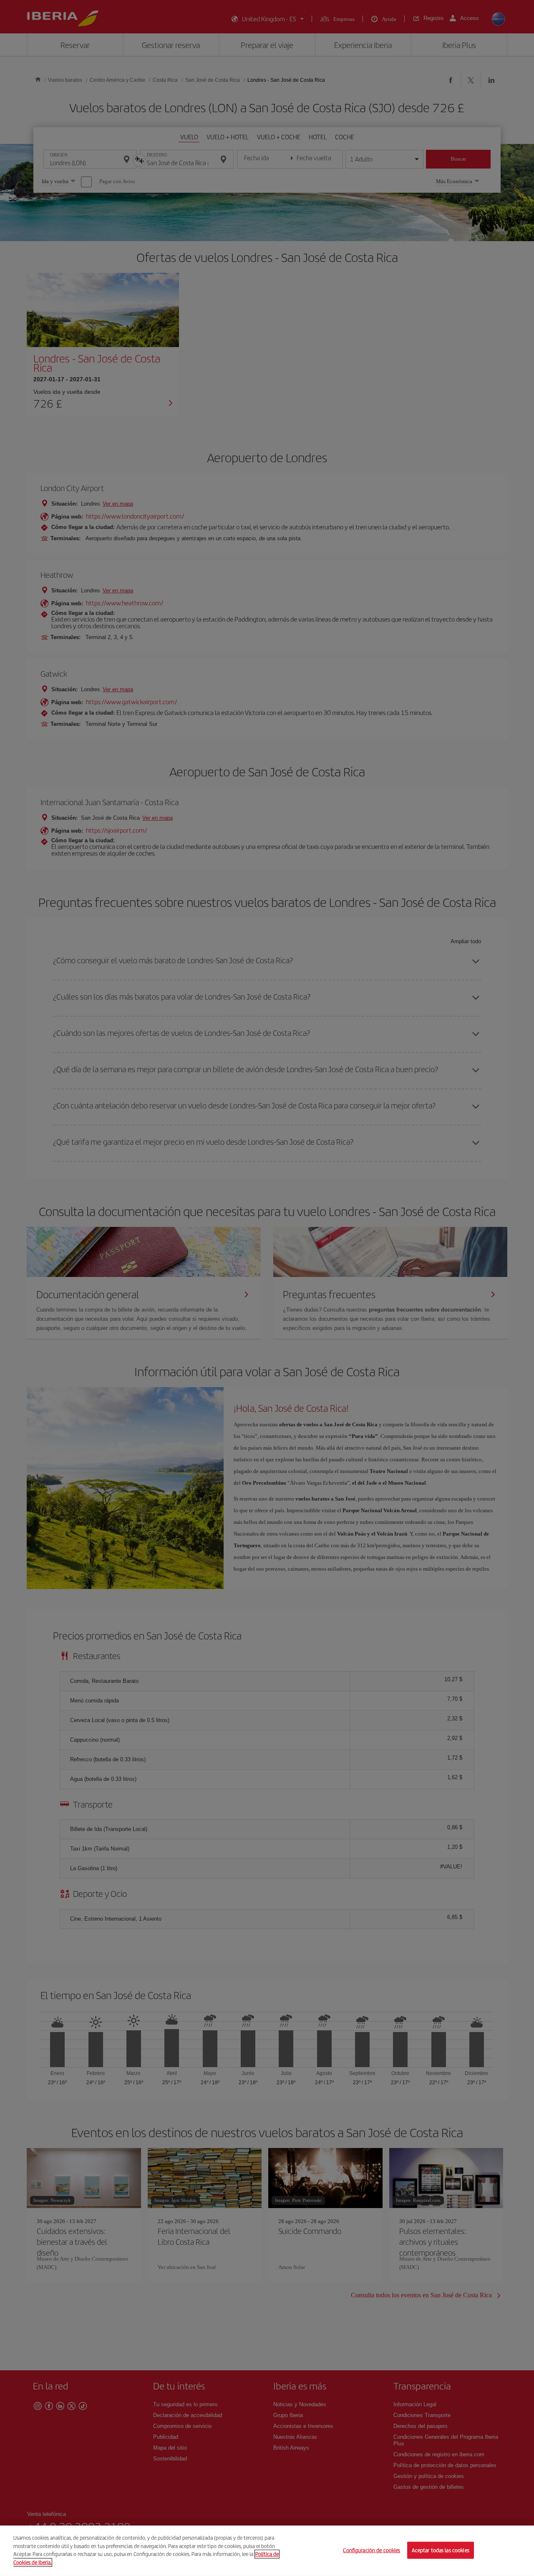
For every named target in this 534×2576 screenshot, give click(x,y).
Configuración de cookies (372, 2550)
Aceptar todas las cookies (441, 2550)
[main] (267, 2551)
